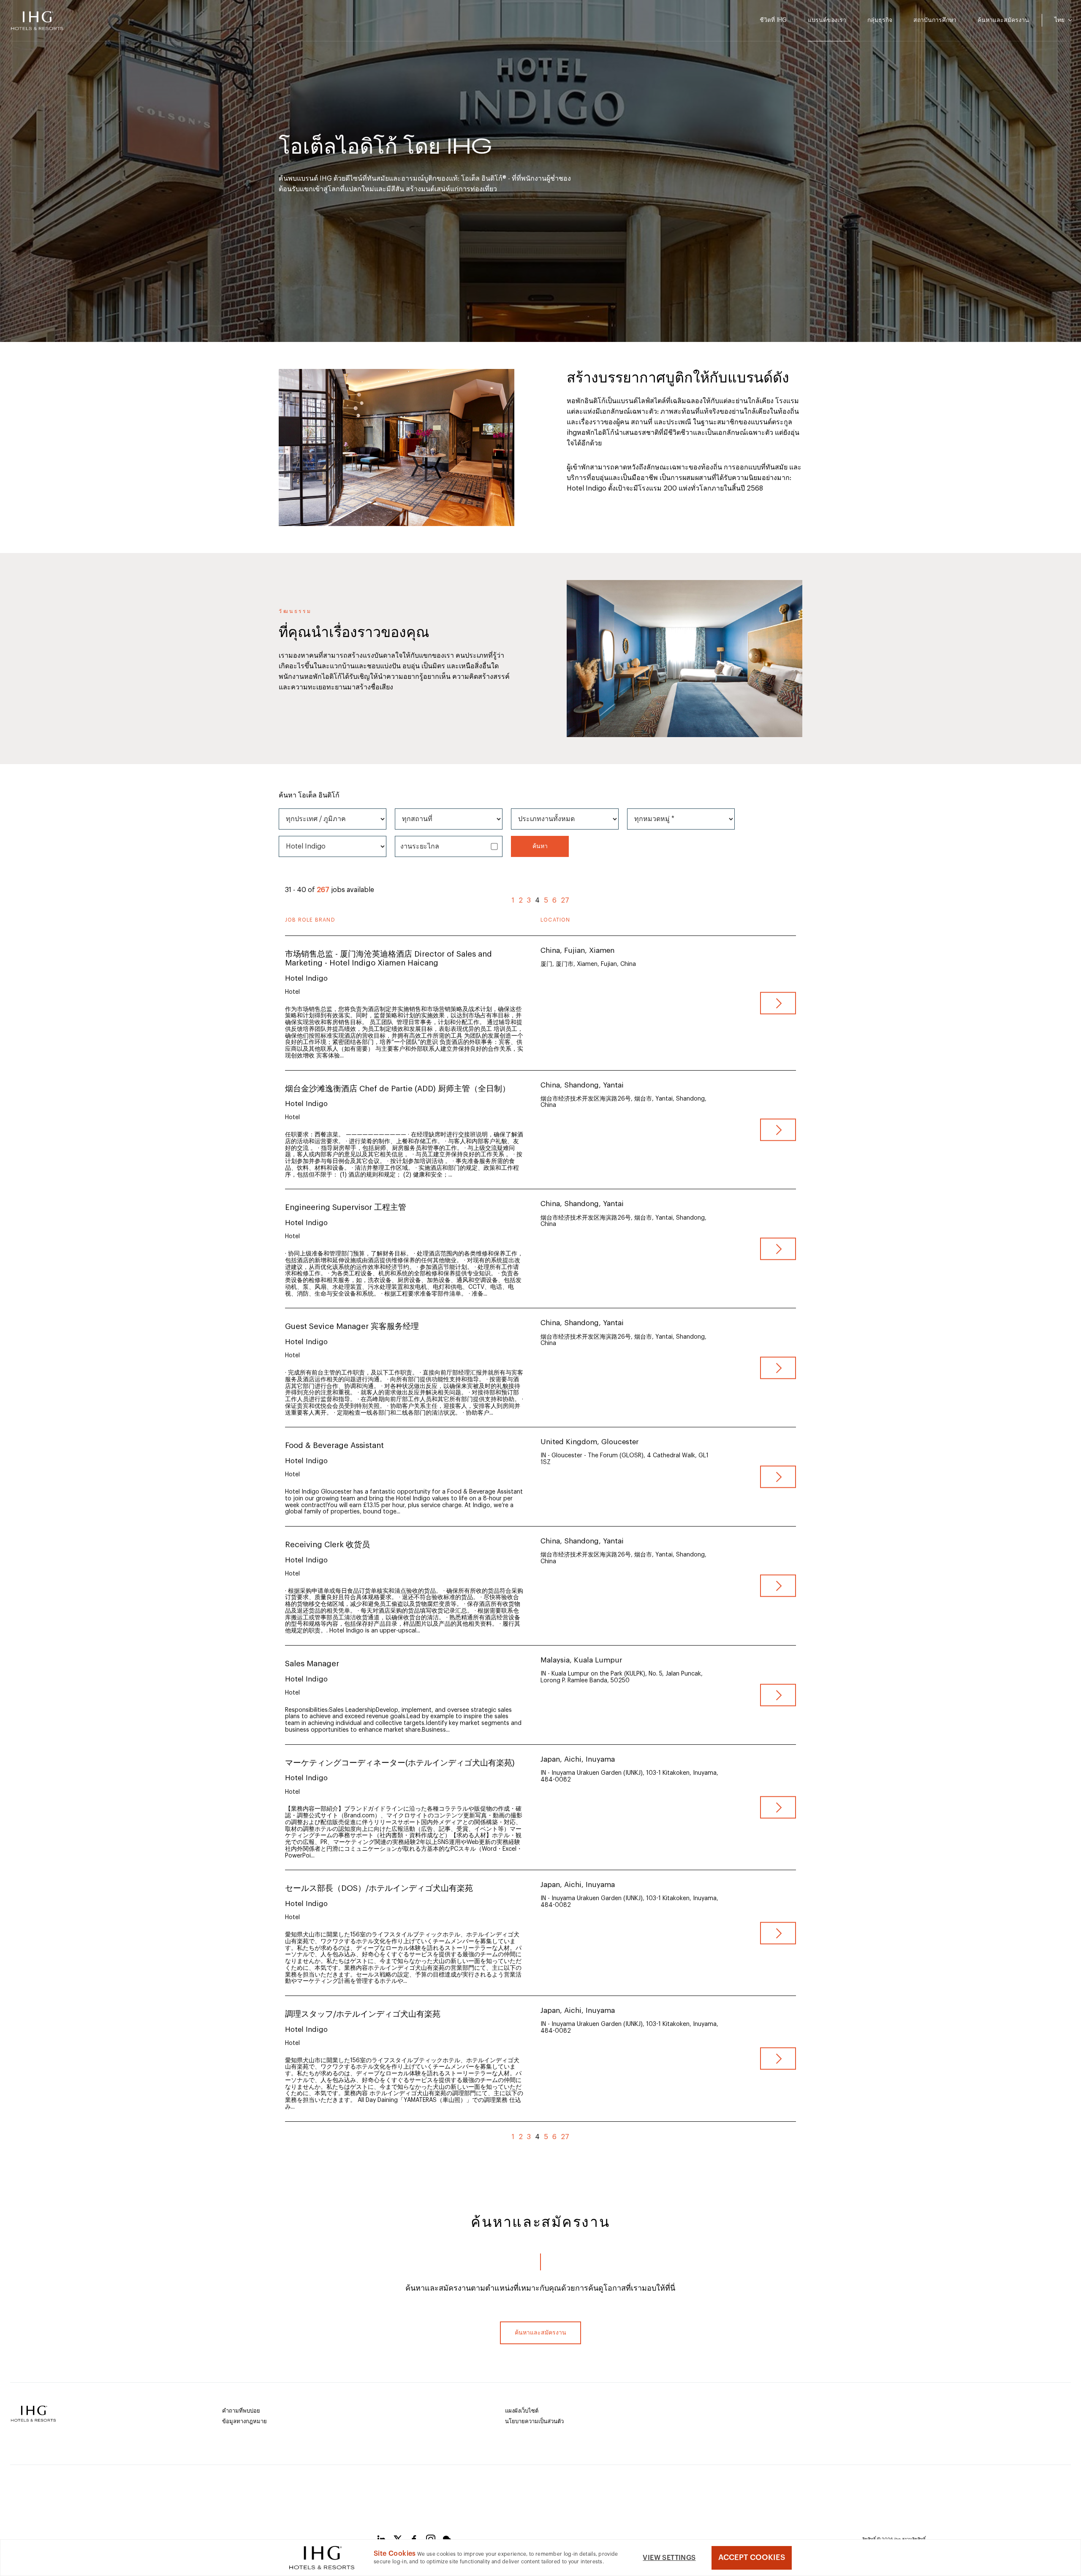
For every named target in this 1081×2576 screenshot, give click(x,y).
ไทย (1060, 20)
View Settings (669, 2558)
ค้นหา (540, 846)
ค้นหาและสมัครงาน (1003, 20)
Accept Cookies (752, 2557)
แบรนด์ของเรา (827, 20)
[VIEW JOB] (778, 1003)
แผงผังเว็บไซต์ (522, 2411)
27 (565, 900)
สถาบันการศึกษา (935, 20)
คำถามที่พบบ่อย (241, 2411)
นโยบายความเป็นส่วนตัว (534, 2421)
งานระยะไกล (420, 846)
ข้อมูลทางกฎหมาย (244, 2421)
